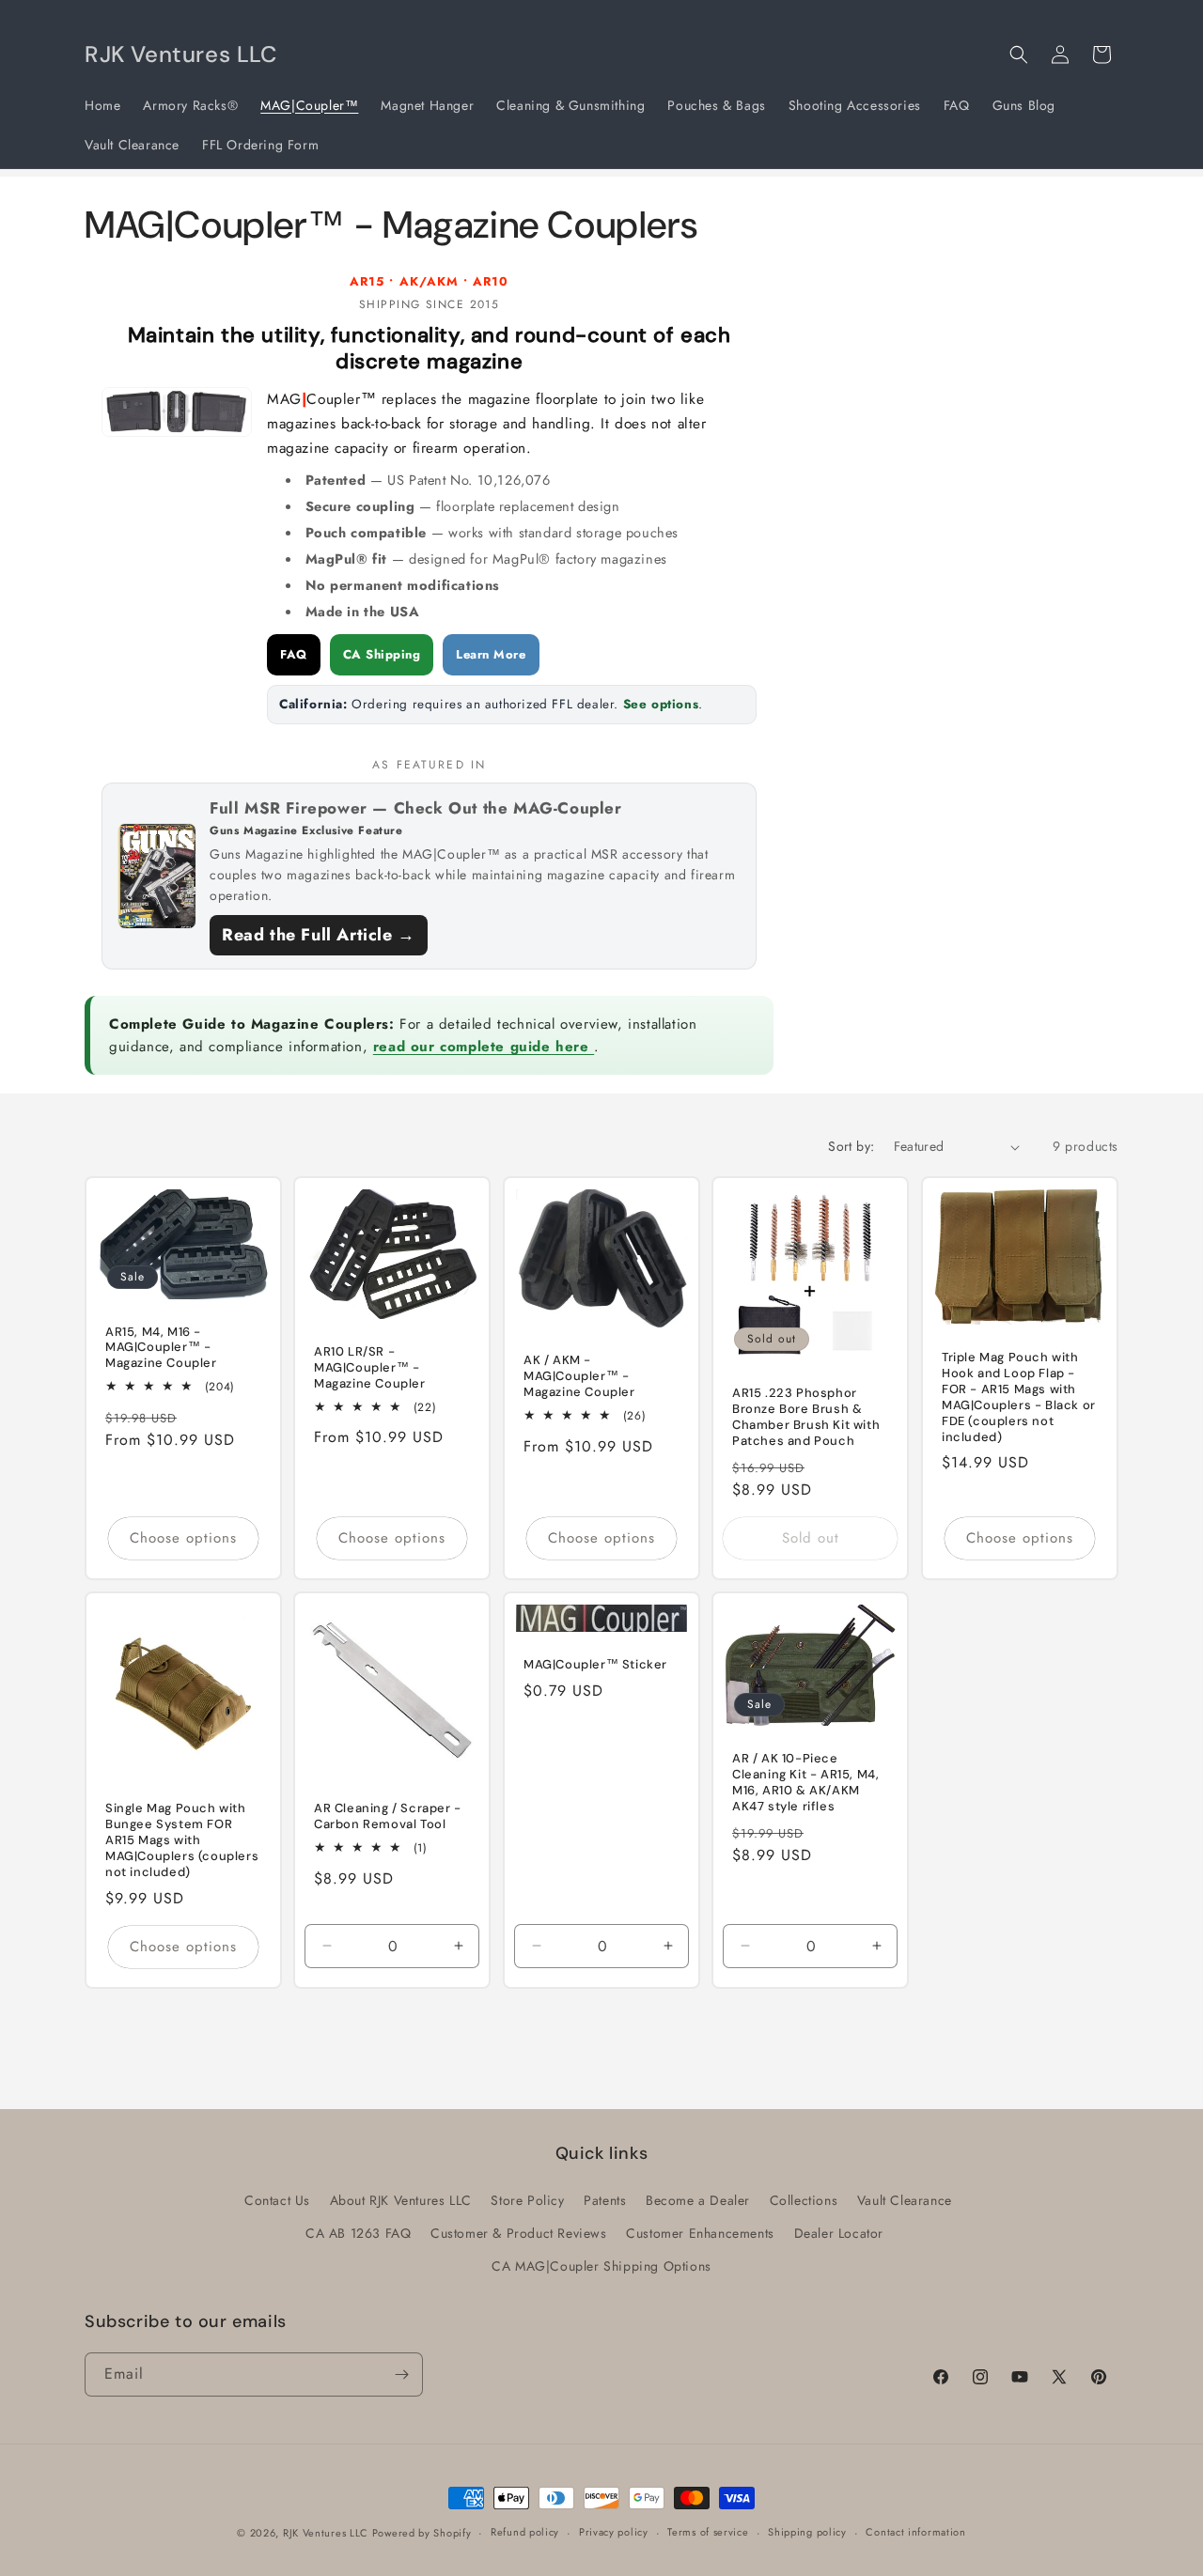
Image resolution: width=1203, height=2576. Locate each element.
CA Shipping (382, 654)
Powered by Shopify (422, 2533)
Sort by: (851, 1146)
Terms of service (708, 2532)
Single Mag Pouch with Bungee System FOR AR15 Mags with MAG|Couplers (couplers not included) (182, 1841)
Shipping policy (807, 2532)
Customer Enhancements (700, 2233)
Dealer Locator (839, 2233)
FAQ (294, 654)
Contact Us (277, 2200)
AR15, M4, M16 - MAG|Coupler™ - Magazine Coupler (161, 1348)
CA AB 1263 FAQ (358, 2233)
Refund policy (525, 2532)
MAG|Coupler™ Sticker (595, 1666)
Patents (605, 2200)
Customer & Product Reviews (519, 2233)
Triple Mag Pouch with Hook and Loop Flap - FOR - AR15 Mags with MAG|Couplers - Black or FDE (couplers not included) (1019, 1398)
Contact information (915, 2532)
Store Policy (527, 2200)
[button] (1019, 54)
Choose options (183, 1539)
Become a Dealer (698, 2200)
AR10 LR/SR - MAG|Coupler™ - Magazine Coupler (370, 1368)
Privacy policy (614, 2532)
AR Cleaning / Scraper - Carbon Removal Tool (388, 1817)
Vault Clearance (905, 2200)
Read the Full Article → (319, 935)
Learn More (491, 654)
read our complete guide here (484, 1047)
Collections (804, 2200)
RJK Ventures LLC (328, 2533)
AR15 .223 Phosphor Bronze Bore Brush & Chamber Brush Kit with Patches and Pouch (806, 1418)
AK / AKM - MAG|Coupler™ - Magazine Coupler (579, 1377)
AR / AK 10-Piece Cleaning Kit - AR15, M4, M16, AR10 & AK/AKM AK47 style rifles (805, 1784)
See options (661, 704)
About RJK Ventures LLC (401, 2200)
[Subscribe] (401, 2374)
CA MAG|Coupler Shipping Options (601, 2266)
